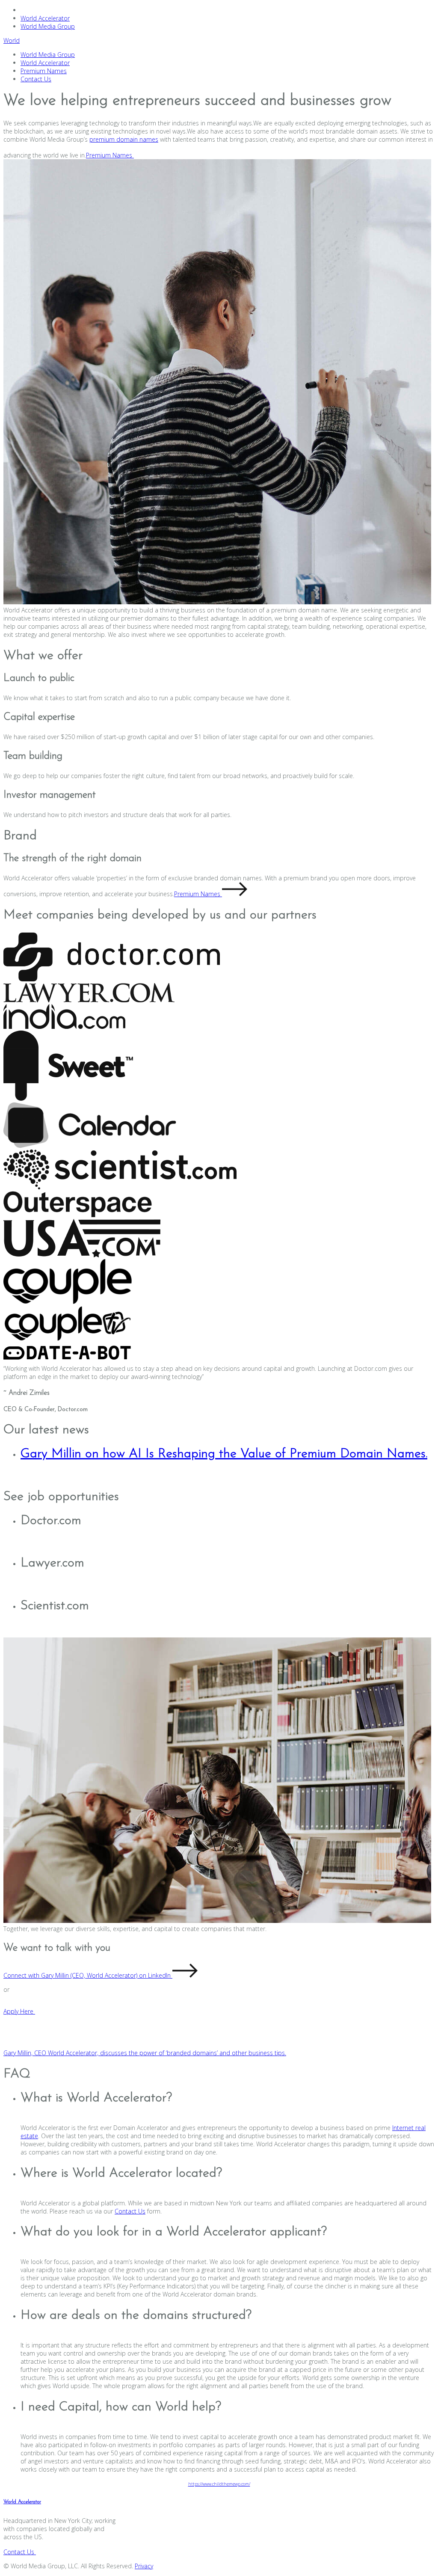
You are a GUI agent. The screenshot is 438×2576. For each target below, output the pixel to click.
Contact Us (36, 79)
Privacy (144, 2566)
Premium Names (44, 71)
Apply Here (19, 2011)
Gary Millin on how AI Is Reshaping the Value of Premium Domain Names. (224, 1454)
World (12, 40)
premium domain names (124, 139)
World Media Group (48, 26)
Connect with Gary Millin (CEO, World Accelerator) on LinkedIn (88, 1975)
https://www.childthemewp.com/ (219, 2484)
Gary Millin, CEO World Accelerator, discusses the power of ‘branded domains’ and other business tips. (145, 2053)
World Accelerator (45, 18)
